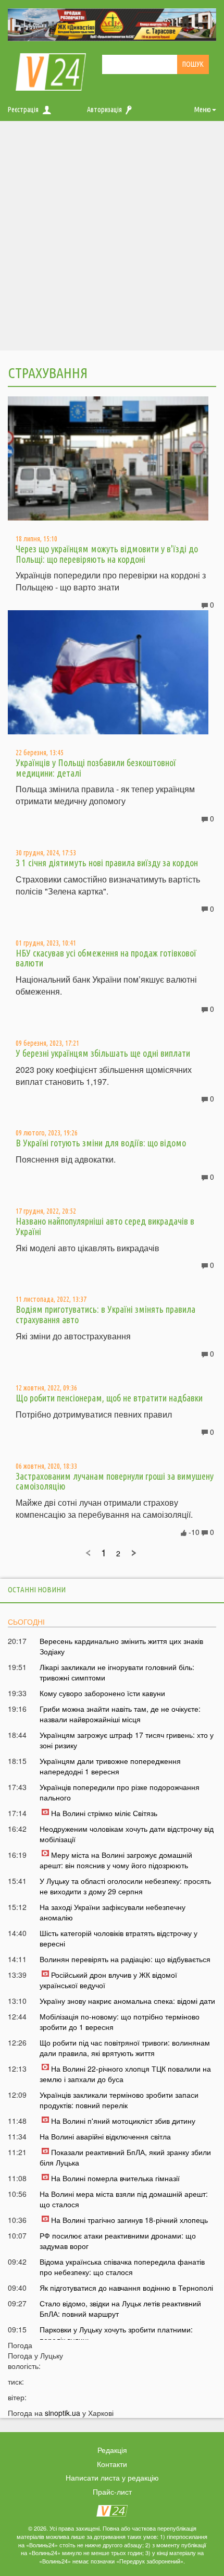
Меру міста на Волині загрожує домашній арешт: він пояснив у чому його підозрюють (116, 1860)
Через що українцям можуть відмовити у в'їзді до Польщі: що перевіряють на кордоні (107, 554)
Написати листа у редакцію (112, 2477)
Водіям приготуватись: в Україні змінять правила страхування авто (105, 1314)
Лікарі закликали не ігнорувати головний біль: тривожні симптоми (117, 1672)
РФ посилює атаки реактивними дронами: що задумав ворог (118, 2241)
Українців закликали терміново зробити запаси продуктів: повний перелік (119, 2100)
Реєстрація (23, 110)
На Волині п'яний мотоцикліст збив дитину (123, 2121)
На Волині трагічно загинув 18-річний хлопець (129, 2220)
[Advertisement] (112, 238)
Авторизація (104, 110)
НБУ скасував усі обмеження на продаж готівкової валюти (106, 958)
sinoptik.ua (63, 2413)
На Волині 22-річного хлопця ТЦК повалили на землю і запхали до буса (125, 2074)
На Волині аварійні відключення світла (105, 2136)
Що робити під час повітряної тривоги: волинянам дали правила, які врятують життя (125, 2048)
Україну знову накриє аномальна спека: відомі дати (127, 2001)
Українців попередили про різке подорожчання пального (120, 1792)
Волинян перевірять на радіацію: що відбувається (125, 1959)
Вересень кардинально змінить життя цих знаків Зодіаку (121, 1646)
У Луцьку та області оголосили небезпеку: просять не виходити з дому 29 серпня (125, 1886)
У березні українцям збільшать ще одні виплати (103, 1053)
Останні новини (37, 1589)
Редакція (112, 2450)
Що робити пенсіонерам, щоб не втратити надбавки (109, 1398)
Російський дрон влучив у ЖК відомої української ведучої (108, 1980)
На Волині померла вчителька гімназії (115, 2178)
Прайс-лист (112, 2492)
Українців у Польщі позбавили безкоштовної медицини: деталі (96, 768)
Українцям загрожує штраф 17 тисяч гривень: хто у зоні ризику (127, 1740)
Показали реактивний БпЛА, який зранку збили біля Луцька (125, 2157)
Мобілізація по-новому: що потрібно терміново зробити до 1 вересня (120, 2022)
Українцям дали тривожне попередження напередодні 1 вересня (110, 1766)
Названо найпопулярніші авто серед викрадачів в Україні (105, 1226)
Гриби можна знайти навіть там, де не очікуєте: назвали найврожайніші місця (120, 1714)
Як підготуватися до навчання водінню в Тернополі (126, 2288)
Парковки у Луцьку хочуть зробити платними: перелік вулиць (116, 2335)
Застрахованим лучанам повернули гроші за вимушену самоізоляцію (115, 1481)
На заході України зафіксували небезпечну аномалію (113, 1912)
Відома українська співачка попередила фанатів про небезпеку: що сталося (122, 2267)
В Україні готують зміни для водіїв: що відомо (101, 1143)
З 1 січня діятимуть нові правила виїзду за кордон (107, 863)
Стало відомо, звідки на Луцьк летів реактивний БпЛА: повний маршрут (120, 2308)
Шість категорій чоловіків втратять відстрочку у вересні (119, 1938)
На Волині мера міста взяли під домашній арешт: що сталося (124, 2199)
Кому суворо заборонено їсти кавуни (102, 1693)
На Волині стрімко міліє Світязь (104, 1813)
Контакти (112, 2464)
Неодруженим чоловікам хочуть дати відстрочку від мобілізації (127, 1834)
